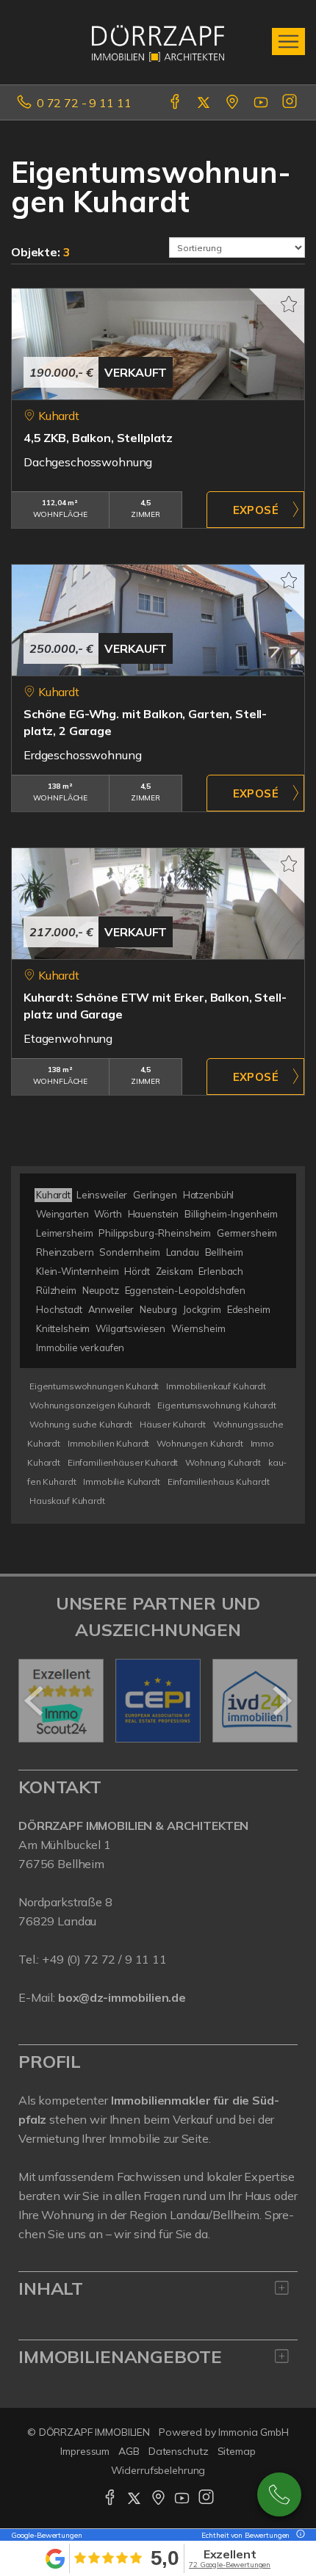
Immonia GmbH (254, 2432)
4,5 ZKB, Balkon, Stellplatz (98, 438)
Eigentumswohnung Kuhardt (217, 1405)
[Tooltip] (298, 2535)
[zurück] (35, 1701)
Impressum (85, 2451)
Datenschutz (179, 2451)
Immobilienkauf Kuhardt (216, 1386)
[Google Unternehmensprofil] (233, 103)
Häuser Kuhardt (173, 1424)
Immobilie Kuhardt (122, 1481)
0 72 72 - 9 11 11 (84, 103)
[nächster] (281, 1701)
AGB (129, 2451)
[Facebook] (176, 103)
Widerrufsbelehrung (158, 2470)
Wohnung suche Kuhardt (81, 1424)
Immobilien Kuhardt (108, 1443)
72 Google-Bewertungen (230, 2565)
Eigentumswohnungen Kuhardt (94, 1386)
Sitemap (237, 2451)
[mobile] (288, 41)
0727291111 (279, 2494)
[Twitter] (205, 103)
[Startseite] (158, 42)
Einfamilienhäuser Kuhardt (123, 1462)
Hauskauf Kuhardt (67, 1501)
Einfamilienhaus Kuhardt (219, 1481)
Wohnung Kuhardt (223, 1462)
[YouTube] (262, 103)
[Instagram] (291, 103)
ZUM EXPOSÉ (255, 510)
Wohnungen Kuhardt (200, 1443)
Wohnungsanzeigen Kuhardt (90, 1405)
